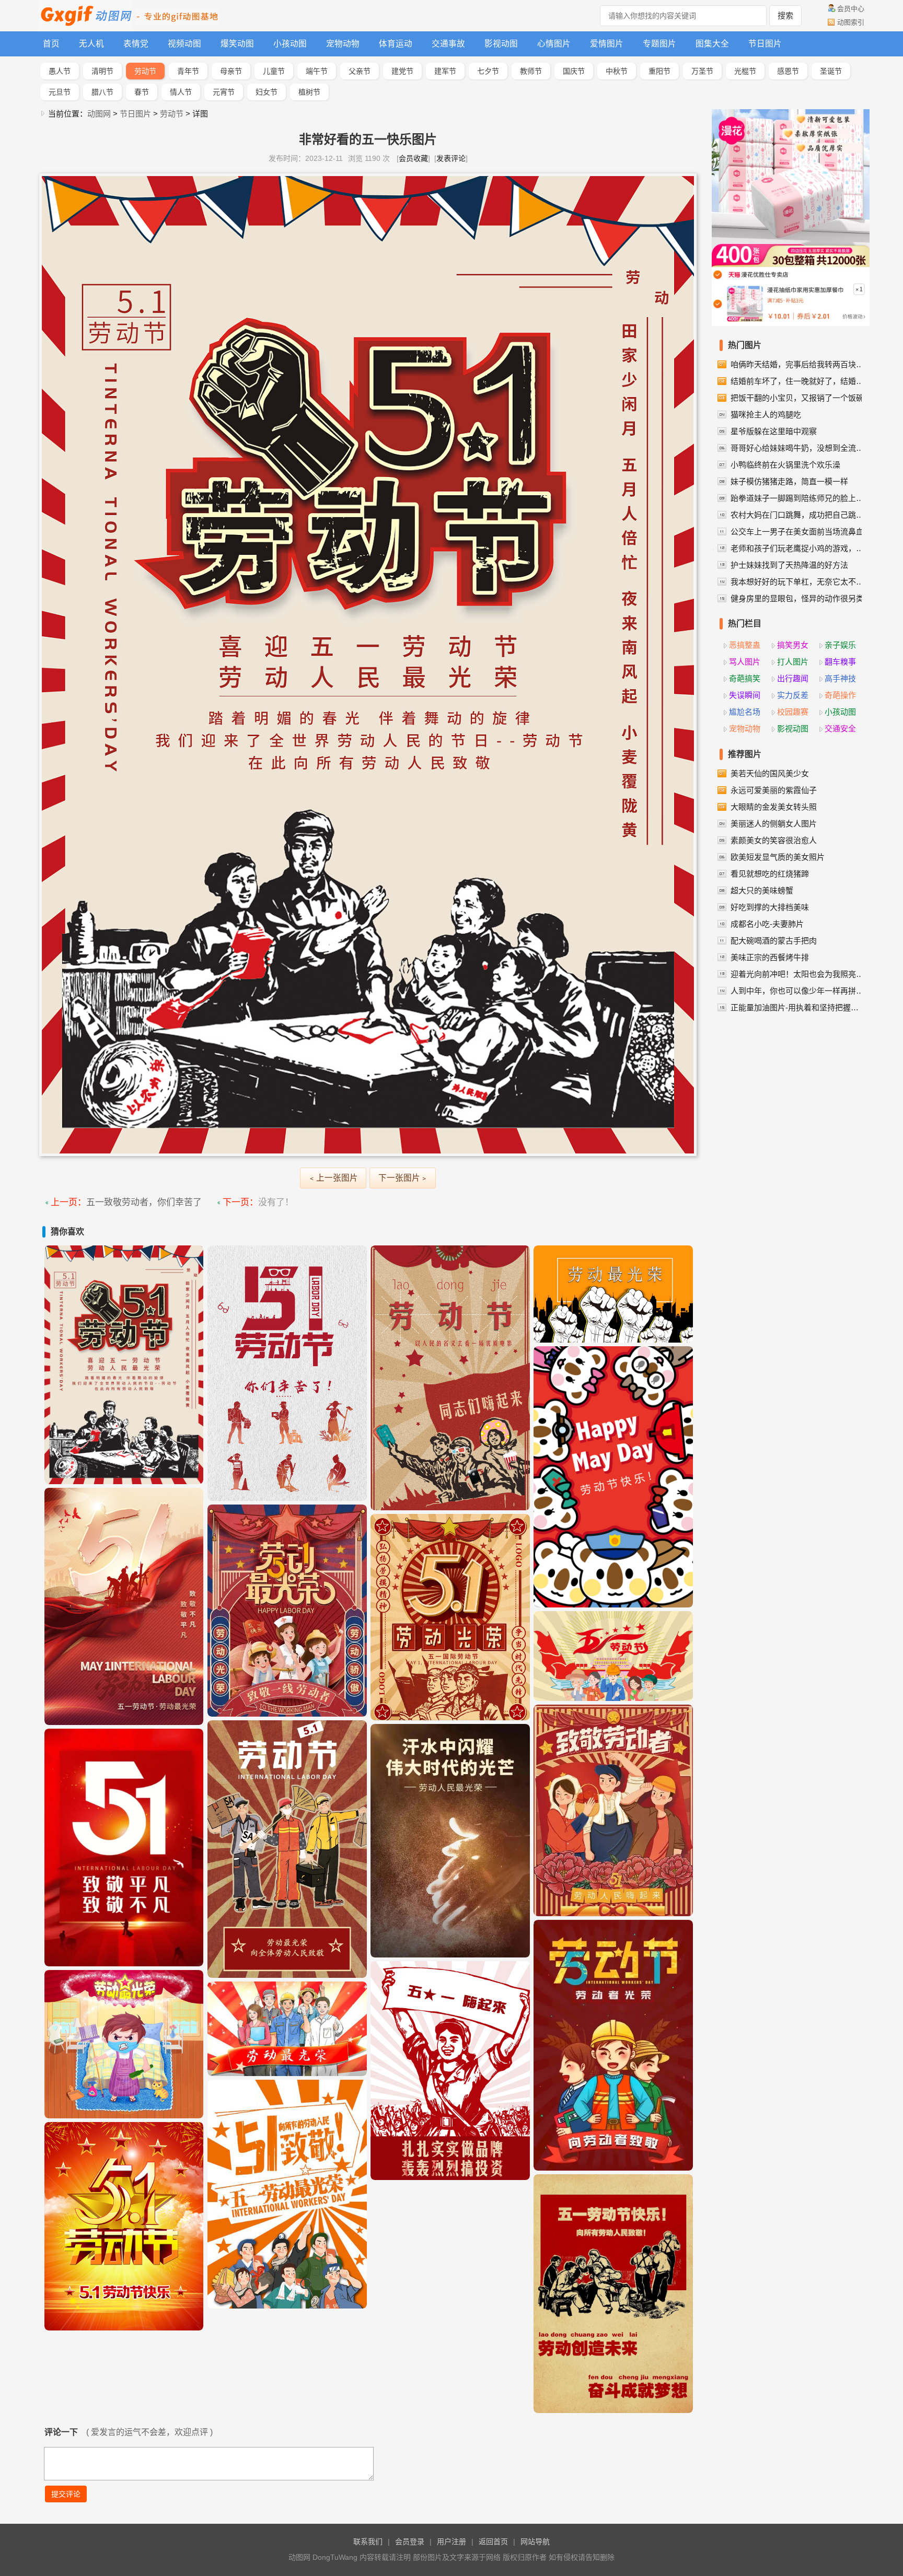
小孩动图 (290, 44)
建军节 (445, 71)
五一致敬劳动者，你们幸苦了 (144, 1202)
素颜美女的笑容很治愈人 (774, 840)
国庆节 (574, 71)
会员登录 (410, 2542)
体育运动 (396, 44)
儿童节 (274, 71)
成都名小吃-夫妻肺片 (767, 924)
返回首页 (493, 2542)
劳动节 (145, 71)
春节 (142, 92)
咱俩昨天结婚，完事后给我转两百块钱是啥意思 (798, 364)
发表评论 (451, 158)
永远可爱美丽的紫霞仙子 (774, 790)
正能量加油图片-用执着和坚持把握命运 (798, 1007)
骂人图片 (745, 662)
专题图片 (659, 44)
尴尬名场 (745, 712)
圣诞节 (831, 71)
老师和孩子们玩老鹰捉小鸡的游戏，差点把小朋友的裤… (798, 548)
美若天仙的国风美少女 (770, 773)
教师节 (531, 71)
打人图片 (793, 662)
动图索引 (851, 22)
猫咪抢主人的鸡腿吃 (766, 415)
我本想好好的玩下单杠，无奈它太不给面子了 (798, 582)
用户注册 (451, 2542)
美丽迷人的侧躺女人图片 (774, 824)
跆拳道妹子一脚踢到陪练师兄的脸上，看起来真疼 (798, 498)
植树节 (309, 92)
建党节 (402, 71)
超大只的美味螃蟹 (762, 890)
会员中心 (851, 9)
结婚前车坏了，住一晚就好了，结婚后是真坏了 (798, 381)
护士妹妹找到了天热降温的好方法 (789, 565)
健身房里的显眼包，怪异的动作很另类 (797, 598)
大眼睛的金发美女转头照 (774, 807)
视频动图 (184, 44)
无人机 (91, 44)
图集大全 (712, 44)
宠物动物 (343, 44)
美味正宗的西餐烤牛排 (770, 957)
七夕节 (488, 71)
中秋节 (617, 71)
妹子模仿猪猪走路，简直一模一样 (789, 481)
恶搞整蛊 (745, 645)
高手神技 (840, 678)
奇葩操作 (840, 695)
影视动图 (501, 44)
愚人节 (60, 71)
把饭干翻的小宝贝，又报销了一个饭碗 (797, 398)
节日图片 (765, 44)
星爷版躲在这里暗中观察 (774, 431)
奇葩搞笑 (745, 678)
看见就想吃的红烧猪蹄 (770, 874)
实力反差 (793, 695)
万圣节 (702, 71)
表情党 (136, 44)
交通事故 (448, 44)
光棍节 (745, 71)
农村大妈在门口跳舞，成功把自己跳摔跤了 (798, 515)
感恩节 (788, 71)
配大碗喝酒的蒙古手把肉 (774, 941)
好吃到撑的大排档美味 (770, 907)
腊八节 (102, 92)
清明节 (102, 71)
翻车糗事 (840, 662)
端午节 (317, 71)
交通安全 (840, 728)
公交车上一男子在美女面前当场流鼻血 (797, 532)
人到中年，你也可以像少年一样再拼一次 (798, 991)
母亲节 (231, 71)
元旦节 (60, 92)
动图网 (99, 114)
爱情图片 (607, 44)
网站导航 (535, 2542)
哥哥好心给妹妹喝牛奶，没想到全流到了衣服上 (798, 448)
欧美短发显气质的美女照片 (778, 857)
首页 (51, 44)
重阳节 (659, 71)
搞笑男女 (793, 645)
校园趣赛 (793, 712)
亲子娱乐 (840, 645)
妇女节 (267, 92)
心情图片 (554, 44)
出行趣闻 (793, 678)
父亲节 (360, 71)
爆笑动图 (237, 44)
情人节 (181, 92)
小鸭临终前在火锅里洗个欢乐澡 (785, 465)
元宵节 (224, 92)
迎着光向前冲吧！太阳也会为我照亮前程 (798, 974)
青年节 (188, 71)
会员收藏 (413, 158)
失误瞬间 (745, 695)
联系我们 (368, 2542)
